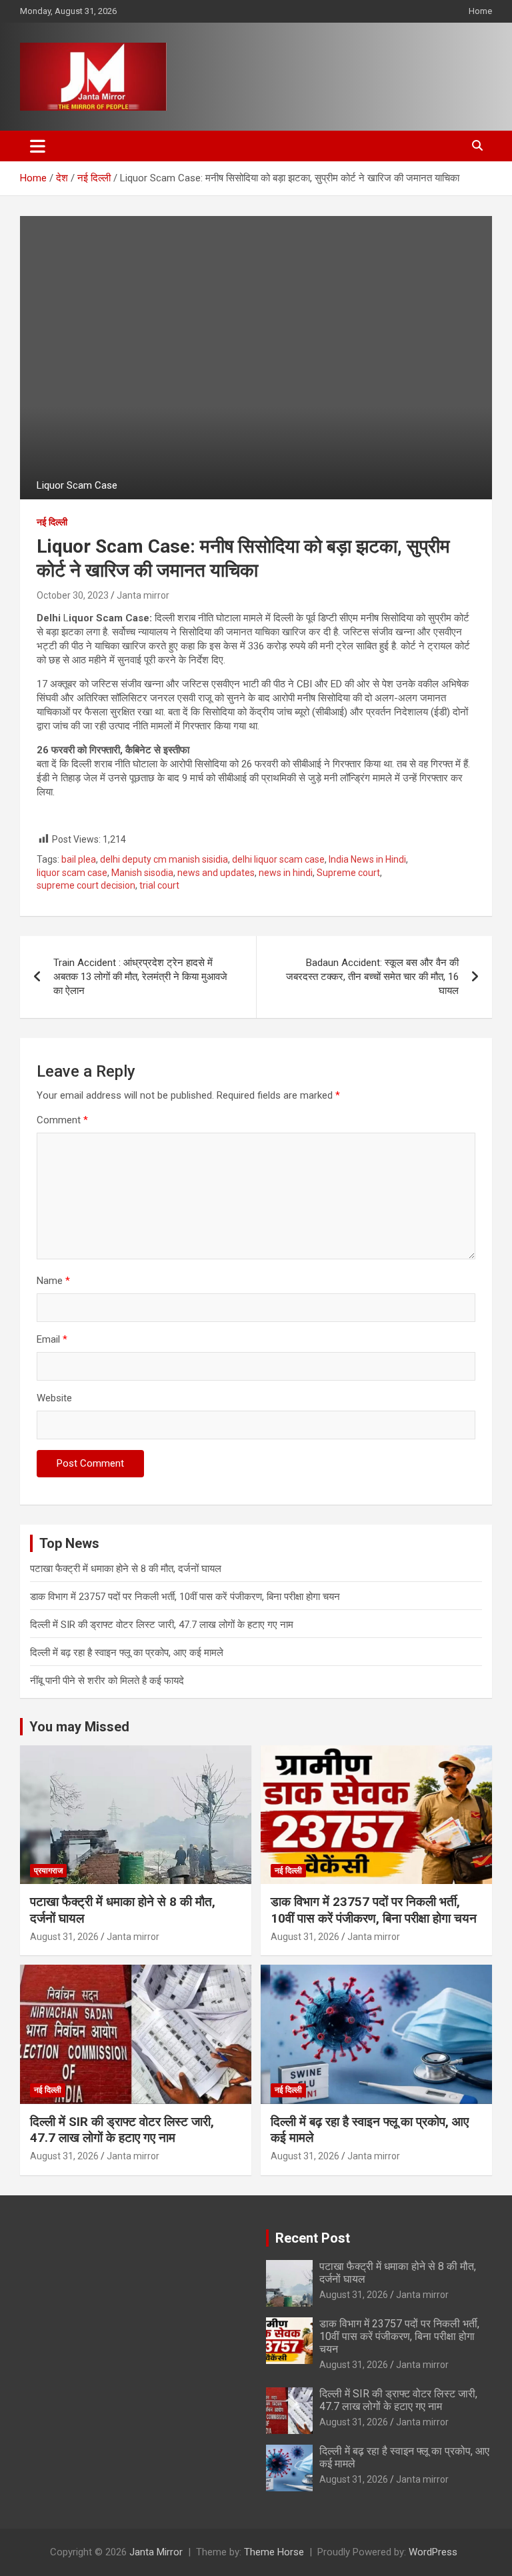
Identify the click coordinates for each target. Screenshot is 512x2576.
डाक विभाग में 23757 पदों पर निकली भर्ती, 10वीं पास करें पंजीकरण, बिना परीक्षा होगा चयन (185, 1597)
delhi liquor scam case (278, 859)
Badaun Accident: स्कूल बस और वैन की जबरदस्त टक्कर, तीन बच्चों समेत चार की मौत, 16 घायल (372, 977)
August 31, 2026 (64, 1937)
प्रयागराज (48, 1871)
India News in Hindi (367, 859)
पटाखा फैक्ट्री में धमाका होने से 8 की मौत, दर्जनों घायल (126, 1569)
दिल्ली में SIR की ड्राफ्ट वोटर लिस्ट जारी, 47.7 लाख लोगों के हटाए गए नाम (162, 1625)
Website (54, 1398)
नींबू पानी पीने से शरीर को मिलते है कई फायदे (107, 1681)
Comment (62, 1120)
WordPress (433, 2552)
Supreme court (348, 873)
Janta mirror (143, 595)
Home (480, 11)
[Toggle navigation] (38, 146)
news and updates (216, 873)
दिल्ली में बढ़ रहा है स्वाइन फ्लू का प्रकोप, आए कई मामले (127, 1653)
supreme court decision (86, 885)
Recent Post (313, 2238)
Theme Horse (274, 2552)
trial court (159, 885)
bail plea (79, 859)
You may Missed (79, 1727)
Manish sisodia (142, 873)
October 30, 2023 (73, 595)
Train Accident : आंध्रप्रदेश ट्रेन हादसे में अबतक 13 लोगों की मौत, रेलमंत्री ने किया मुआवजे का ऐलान (140, 977)
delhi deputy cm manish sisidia (164, 859)
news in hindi (286, 873)
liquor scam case (72, 873)
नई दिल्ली (52, 522)
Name (53, 1281)
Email (52, 1339)
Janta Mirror (156, 2552)
